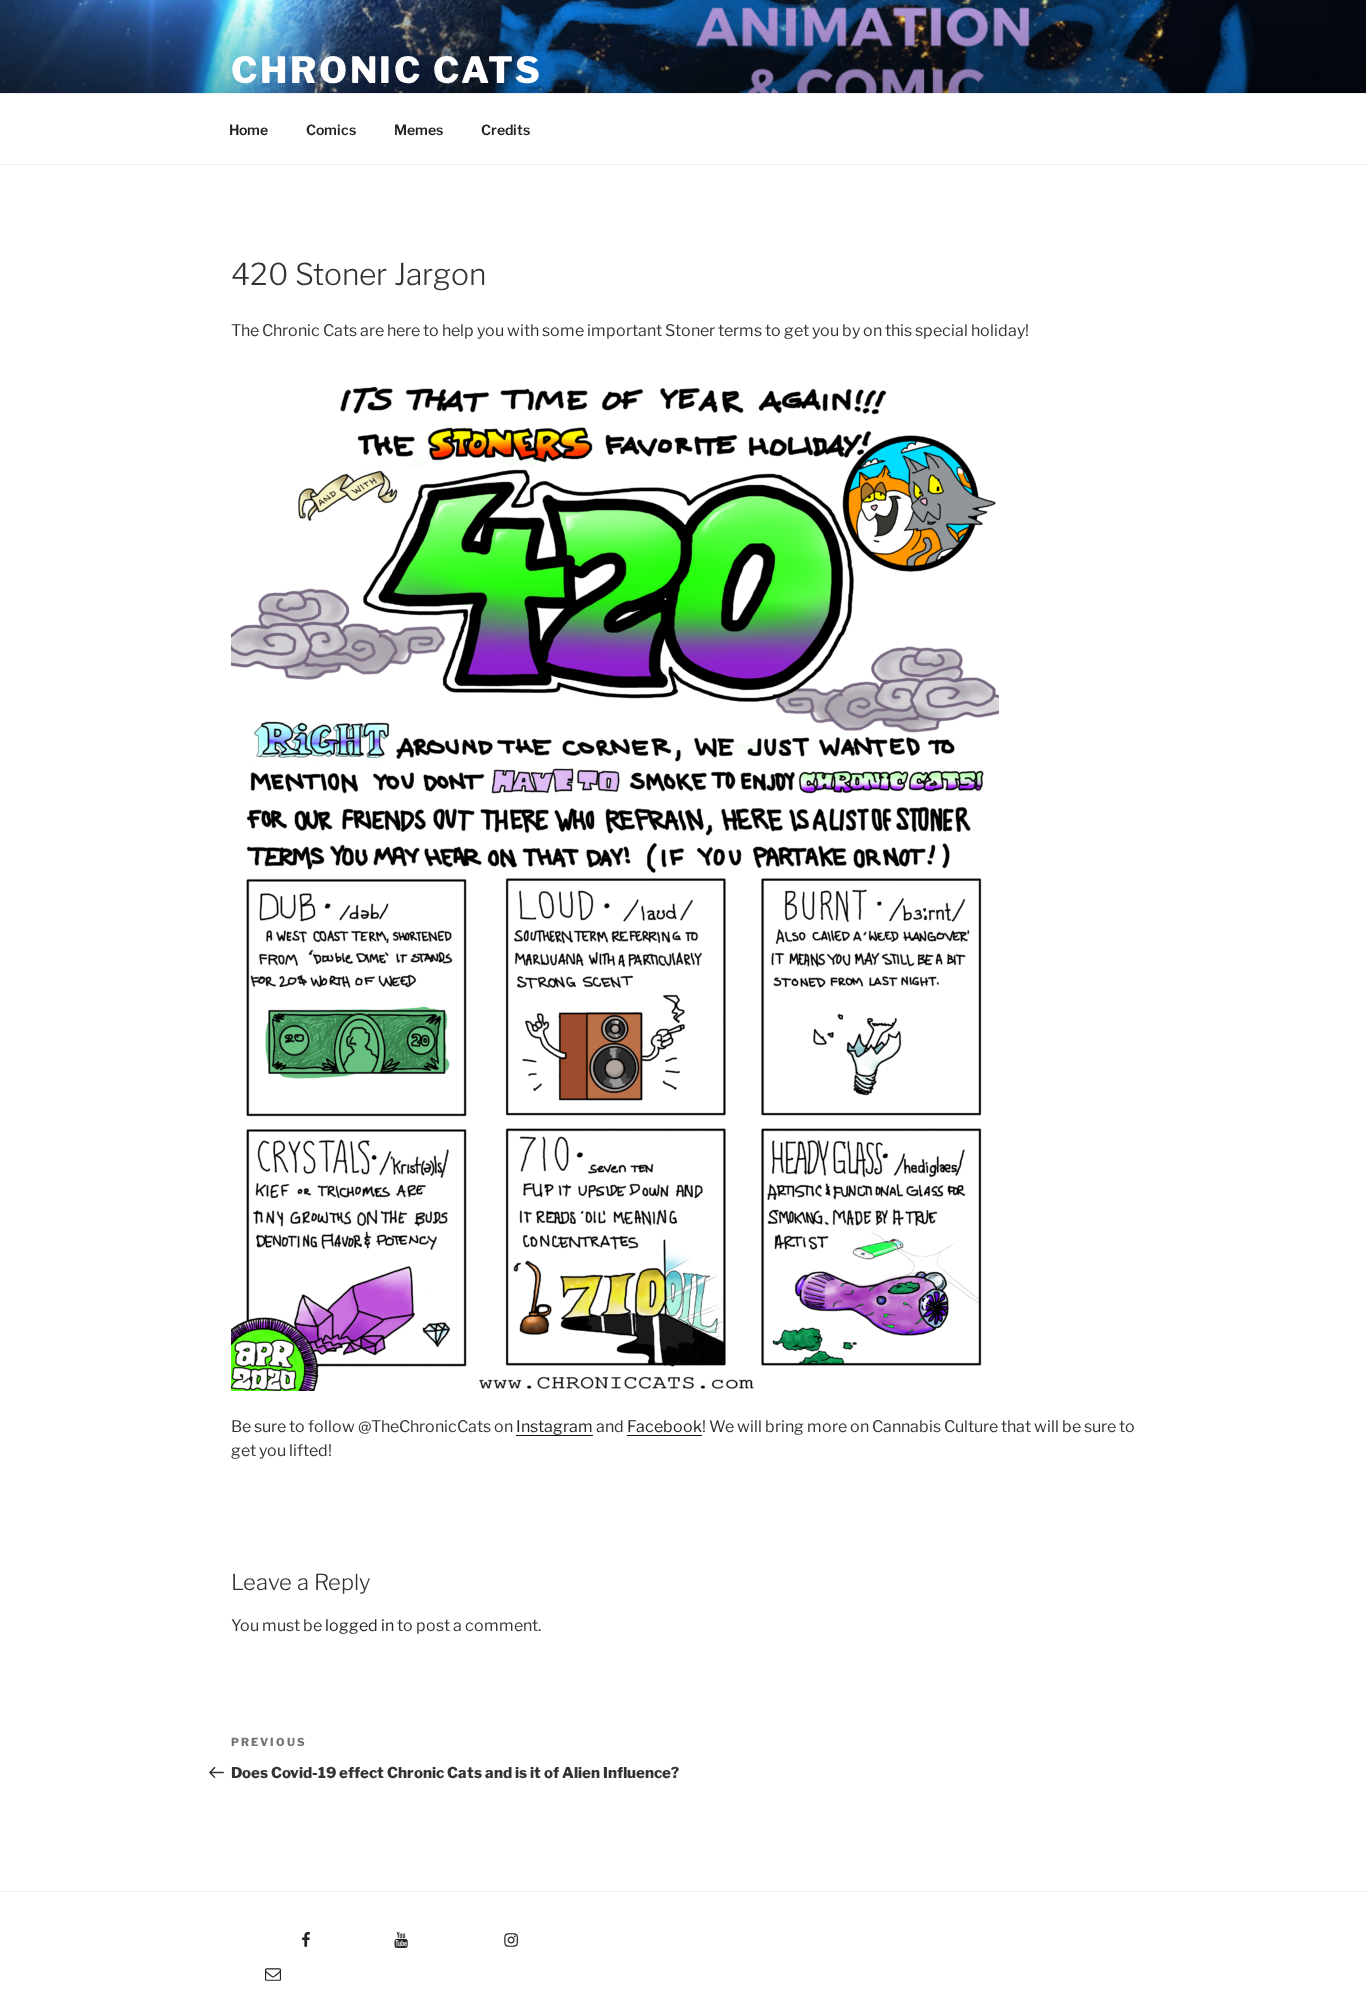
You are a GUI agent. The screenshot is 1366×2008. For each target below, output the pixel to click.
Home (248, 129)
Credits (505, 129)
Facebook (664, 1426)
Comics (331, 129)
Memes (418, 129)
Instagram (554, 1426)
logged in (359, 1625)
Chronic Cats (387, 70)
